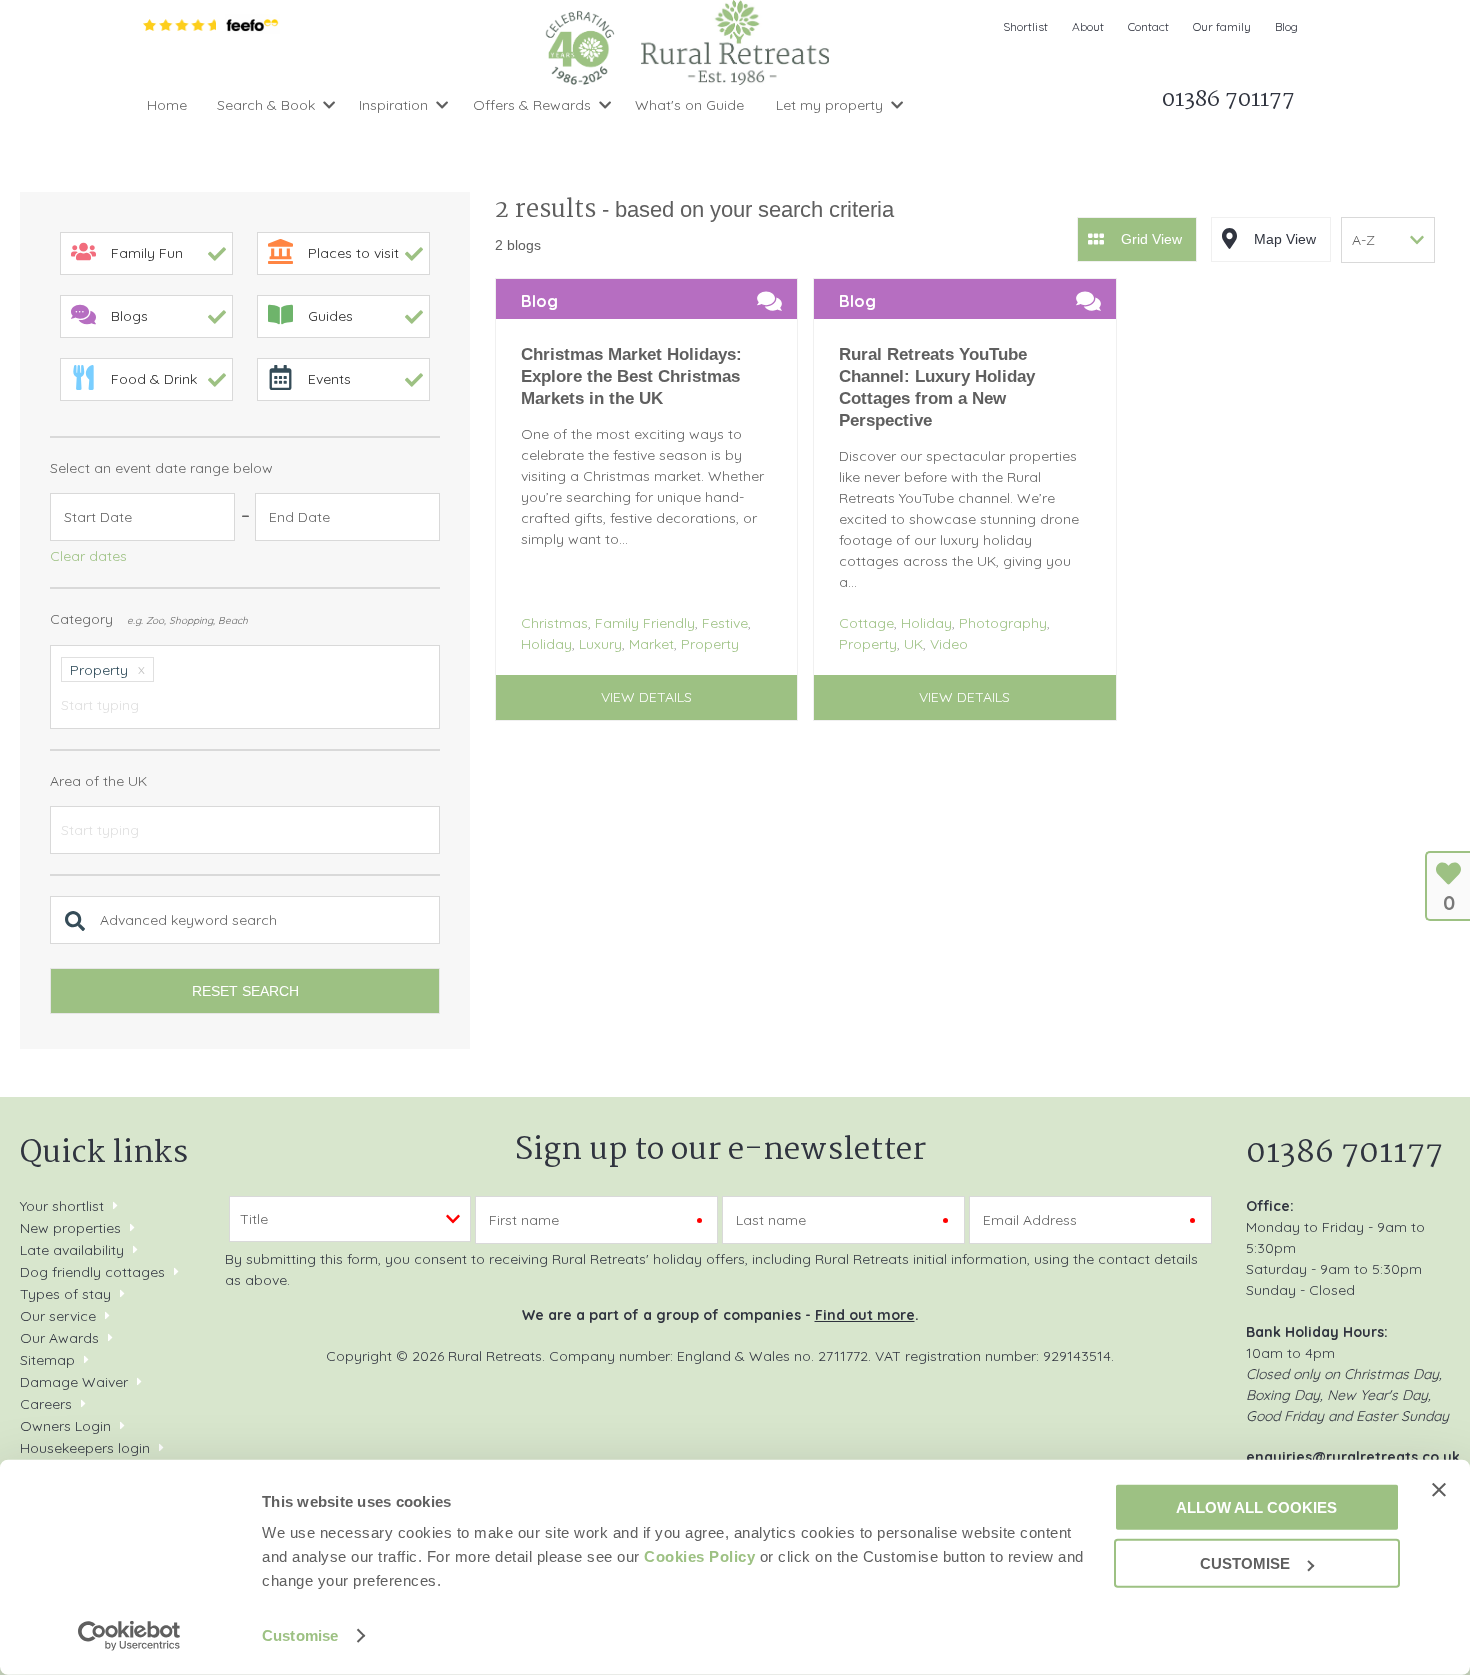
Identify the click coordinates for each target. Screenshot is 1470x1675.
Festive (725, 623)
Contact (1148, 26)
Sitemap (47, 1360)
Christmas (554, 623)
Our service (58, 1316)
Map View (1285, 239)
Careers (46, 1404)
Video (949, 644)
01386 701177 (1344, 1153)
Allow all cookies (1256, 1506)
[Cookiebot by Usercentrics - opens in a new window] (129, 1636)
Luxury (600, 644)
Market (651, 644)
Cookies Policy (699, 1556)
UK (913, 644)
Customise (300, 1635)
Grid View (1151, 239)
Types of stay (65, 1294)
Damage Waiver (74, 1382)
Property (710, 644)
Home (167, 105)
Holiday (546, 644)
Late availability (72, 1250)
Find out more (865, 1315)
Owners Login (65, 1426)
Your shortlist (62, 1206)
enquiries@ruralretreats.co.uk (1353, 1457)
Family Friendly (645, 623)
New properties (72, 1228)
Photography (1003, 623)
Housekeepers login (85, 1448)
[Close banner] (1439, 1489)
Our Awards (59, 1338)
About (1088, 26)
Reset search (245, 991)
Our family (1222, 26)
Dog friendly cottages (92, 1272)
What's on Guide (689, 105)
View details (646, 697)
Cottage (866, 623)
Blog (1286, 26)
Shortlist (1025, 26)
